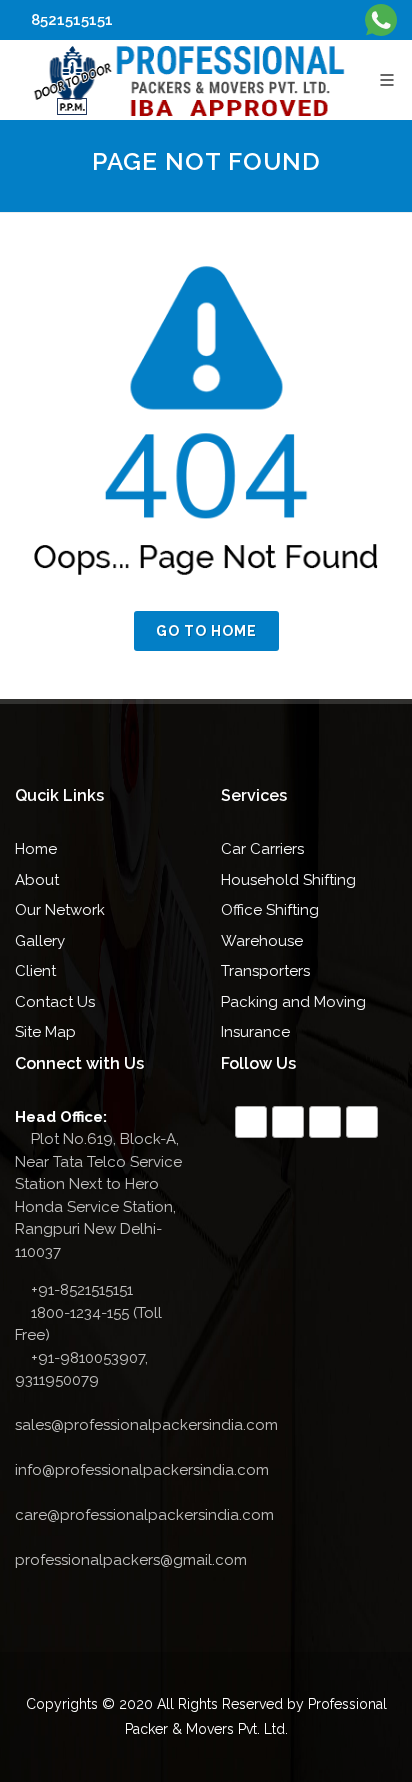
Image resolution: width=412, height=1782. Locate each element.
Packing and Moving (293, 1002)
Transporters (265, 971)
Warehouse (262, 941)
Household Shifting (288, 880)
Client (35, 971)
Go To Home (206, 631)
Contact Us (55, 1002)
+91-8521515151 (82, 1290)
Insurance (255, 1032)
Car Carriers (262, 849)
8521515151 (70, 20)
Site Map (45, 1032)
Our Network (60, 910)
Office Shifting (270, 910)
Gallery (40, 941)
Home (36, 849)
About (37, 880)
